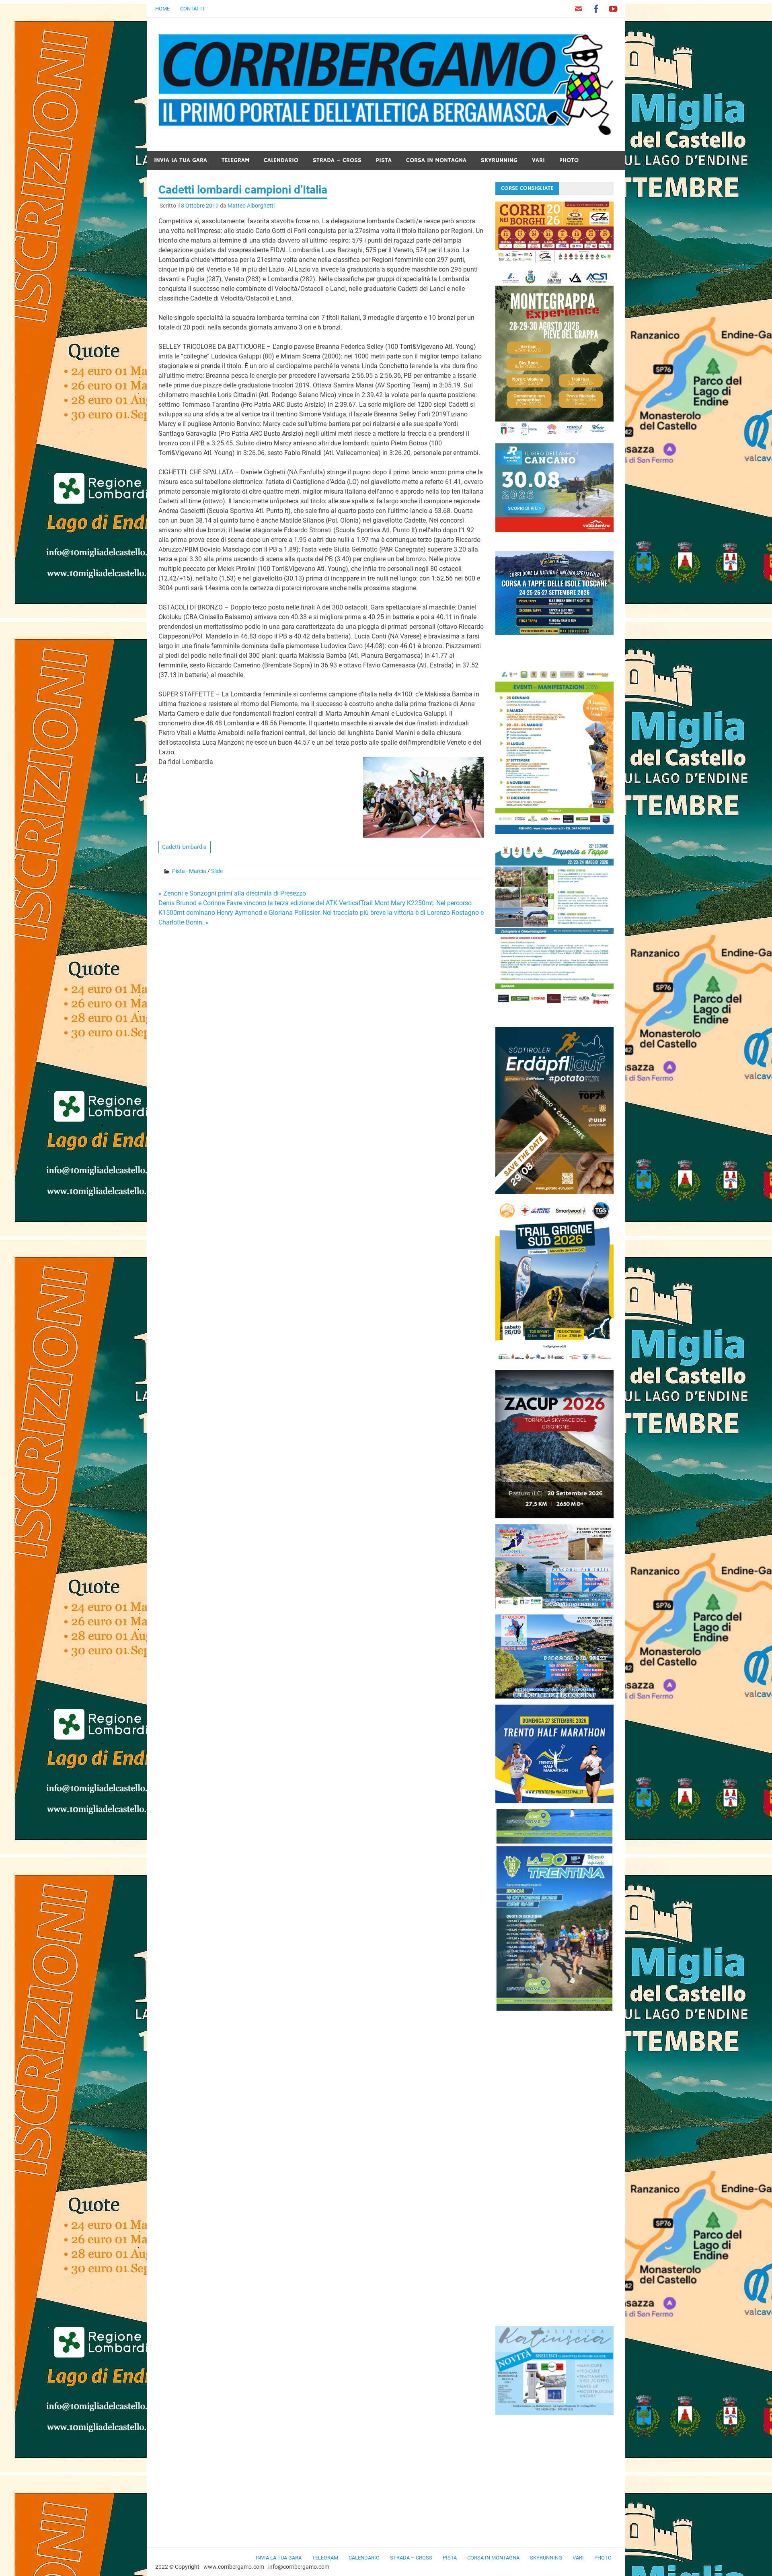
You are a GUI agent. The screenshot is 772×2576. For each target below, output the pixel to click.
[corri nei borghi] (554, 260)
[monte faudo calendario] (554, 832)
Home (162, 9)
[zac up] (554, 1516)
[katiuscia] (554, 2413)
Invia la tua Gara (181, 160)
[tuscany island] (554, 633)
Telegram (235, 160)
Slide (217, 871)
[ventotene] (554, 1606)
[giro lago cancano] (554, 530)
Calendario (281, 160)
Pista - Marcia (189, 871)
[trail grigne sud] (554, 1362)
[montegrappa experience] (554, 435)
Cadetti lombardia (184, 847)
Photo (569, 160)
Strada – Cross (337, 160)
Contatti (192, 9)
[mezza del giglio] (554, 1696)
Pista (384, 160)
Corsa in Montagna (436, 160)
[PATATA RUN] (554, 1192)
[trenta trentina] (554, 2009)
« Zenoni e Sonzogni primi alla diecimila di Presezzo (232, 893)
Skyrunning (499, 160)
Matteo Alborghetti (251, 206)
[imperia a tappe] (554, 1006)
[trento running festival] (554, 1801)
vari (538, 160)
